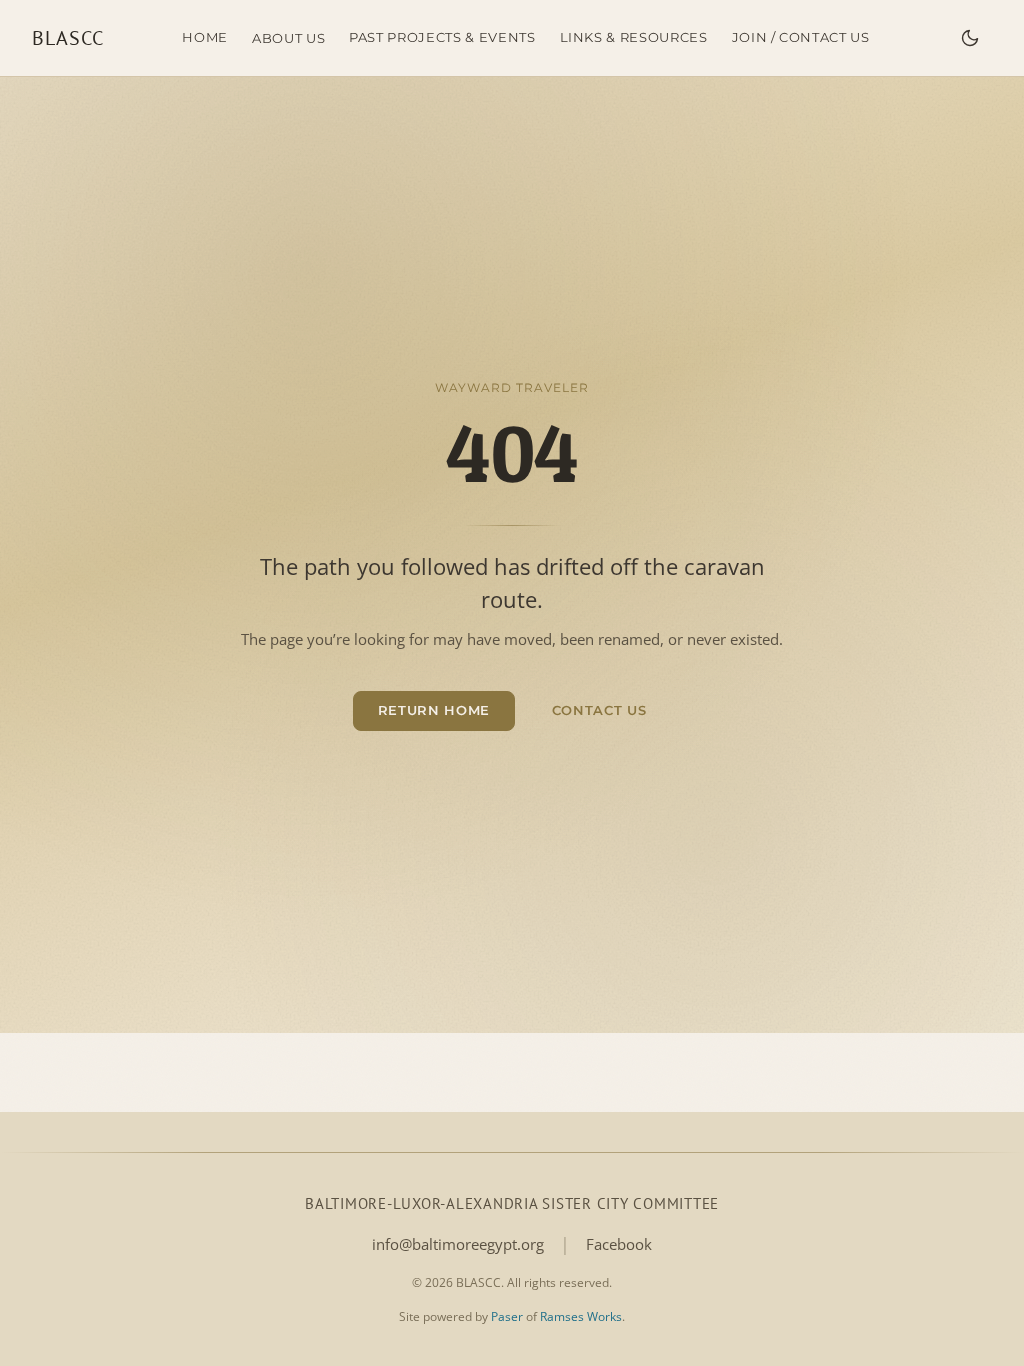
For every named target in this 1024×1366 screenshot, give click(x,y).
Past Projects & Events (442, 37)
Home (205, 37)
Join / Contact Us (801, 37)
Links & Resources (634, 37)
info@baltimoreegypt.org (458, 1244)
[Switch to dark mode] (970, 38)
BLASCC (68, 38)
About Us (288, 38)
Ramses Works (581, 1316)
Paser (507, 1316)
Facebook (619, 1244)
